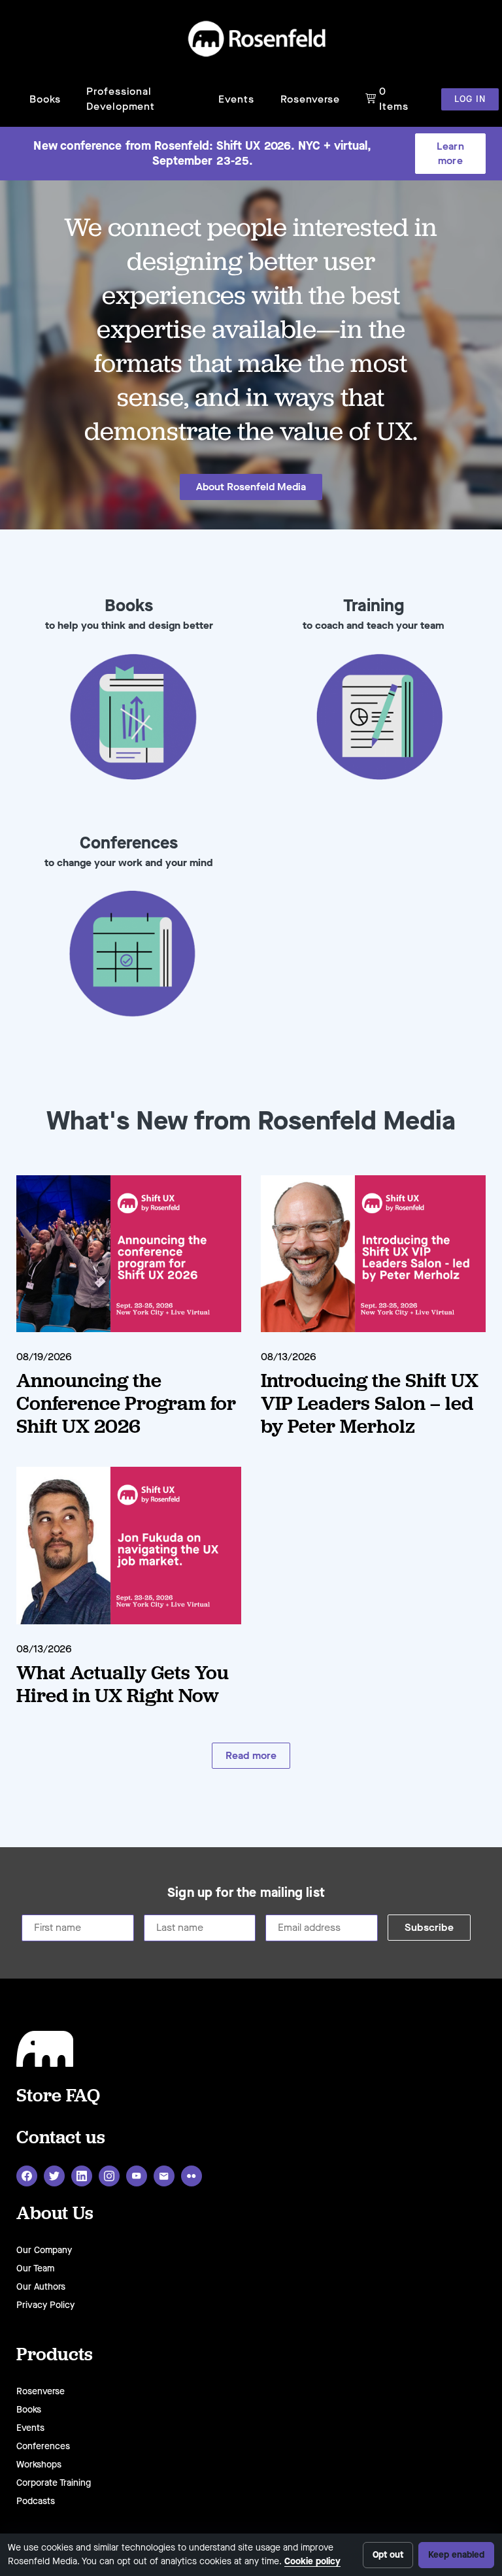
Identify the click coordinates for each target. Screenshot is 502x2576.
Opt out (388, 2555)
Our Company (44, 2250)
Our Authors (41, 2287)
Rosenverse (310, 99)
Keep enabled (456, 2555)
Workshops (39, 2465)
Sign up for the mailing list (246, 1893)
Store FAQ (58, 2095)
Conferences (43, 2446)
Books (45, 99)
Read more (251, 1755)
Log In (470, 99)
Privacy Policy (45, 2305)
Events (236, 99)
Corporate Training (54, 2483)
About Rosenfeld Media (251, 487)
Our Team (35, 2268)
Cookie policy (312, 2561)
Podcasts (36, 2501)
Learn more (450, 153)
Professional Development (121, 98)
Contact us (61, 2136)
